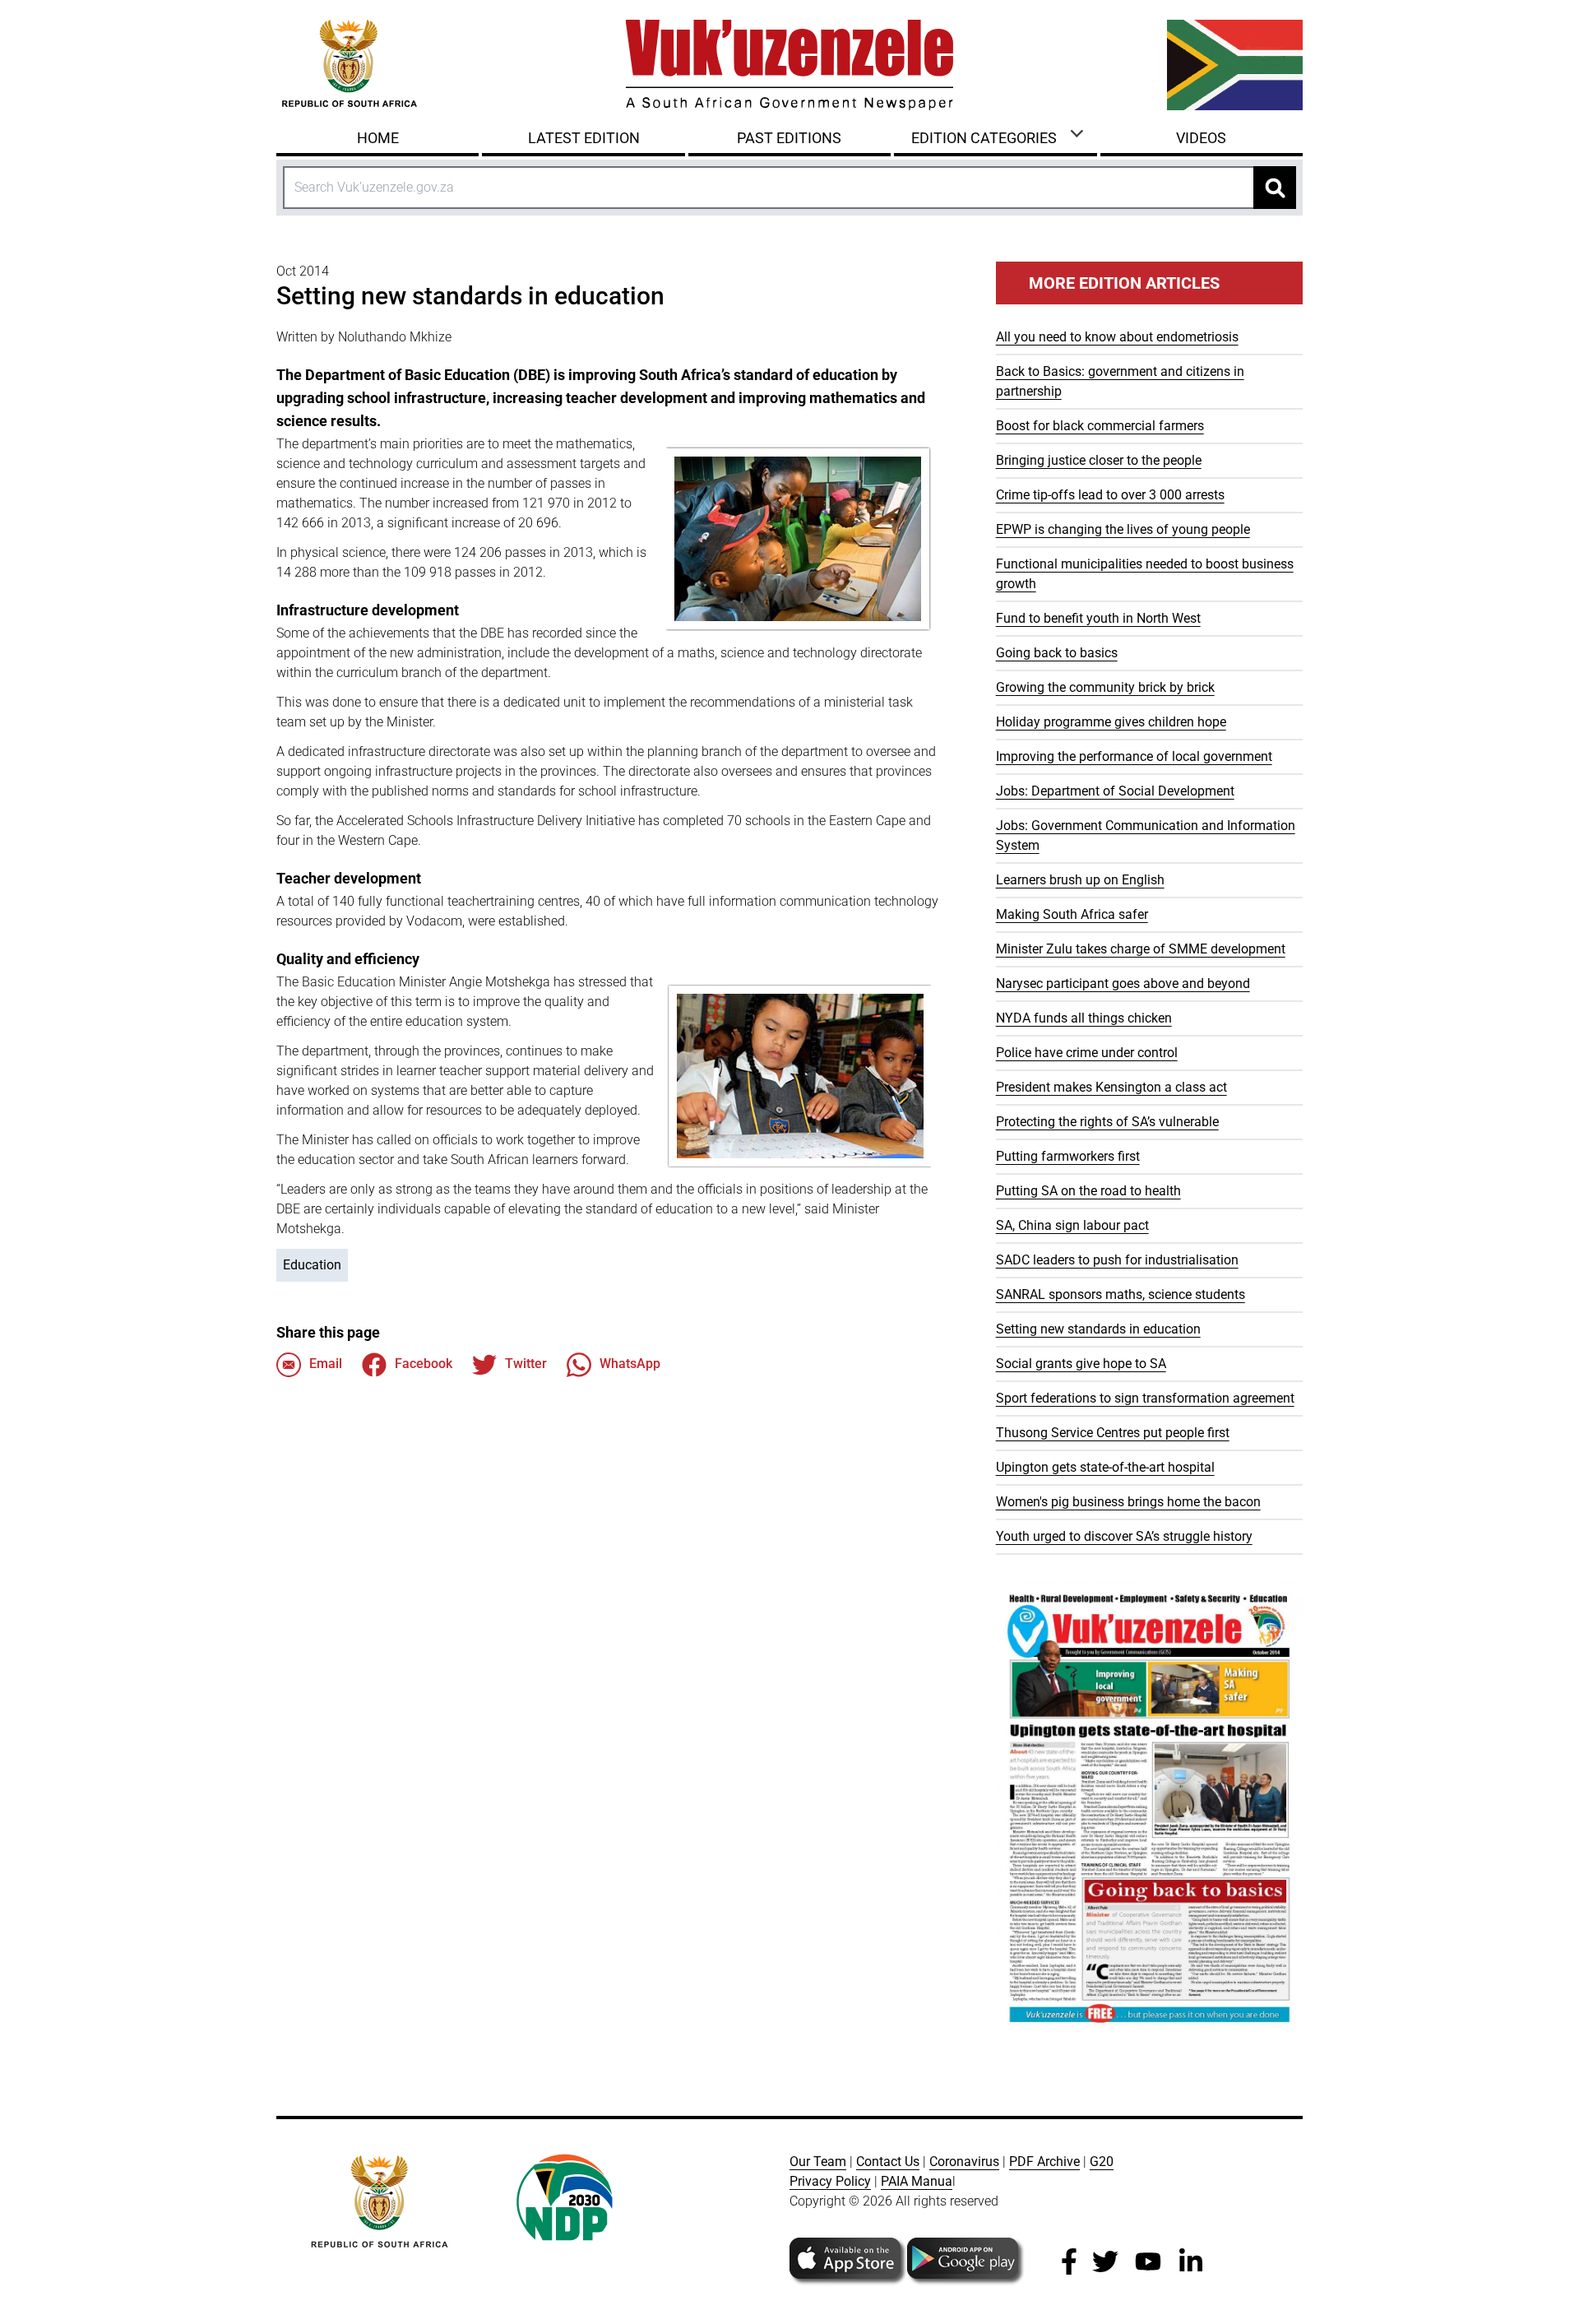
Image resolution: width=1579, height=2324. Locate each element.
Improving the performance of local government (1134, 756)
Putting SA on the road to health (1088, 1191)
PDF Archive (1044, 2162)
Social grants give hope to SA (1081, 1364)
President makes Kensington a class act (1111, 1087)
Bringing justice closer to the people (1099, 460)
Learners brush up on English (1080, 880)
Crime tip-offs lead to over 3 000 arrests (1110, 495)
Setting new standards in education (1098, 1329)
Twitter (526, 1364)
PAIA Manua (917, 2181)
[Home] (789, 65)
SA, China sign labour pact (1072, 1225)
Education (312, 1265)
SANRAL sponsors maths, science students (1121, 1294)
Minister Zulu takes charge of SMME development (1141, 949)
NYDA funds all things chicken (1084, 1018)
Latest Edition (584, 138)
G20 (1102, 2162)
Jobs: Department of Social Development (1115, 791)
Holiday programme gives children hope (1111, 722)
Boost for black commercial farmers (1100, 426)
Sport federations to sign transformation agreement (1145, 1398)
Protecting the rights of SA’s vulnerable (1107, 1122)
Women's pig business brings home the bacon (1128, 1502)
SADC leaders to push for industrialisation (1117, 1260)
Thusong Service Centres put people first (1113, 1433)
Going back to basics (1057, 653)
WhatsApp (630, 1364)
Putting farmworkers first (1068, 1156)
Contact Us (888, 2162)
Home (378, 138)
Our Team (818, 2162)
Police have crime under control (1087, 1053)
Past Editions (789, 138)
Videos (1201, 138)
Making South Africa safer (1072, 914)
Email (326, 1364)
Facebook (424, 1364)
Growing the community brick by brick (1105, 687)
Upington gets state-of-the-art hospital (1105, 1467)
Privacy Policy (830, 2181)
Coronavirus (964, 2162)
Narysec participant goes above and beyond (1123, 983)
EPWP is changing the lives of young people (1123, 529)
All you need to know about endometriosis (1117, 337)
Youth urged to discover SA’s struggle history (1124, 1536)
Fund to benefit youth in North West (1098, 618)
